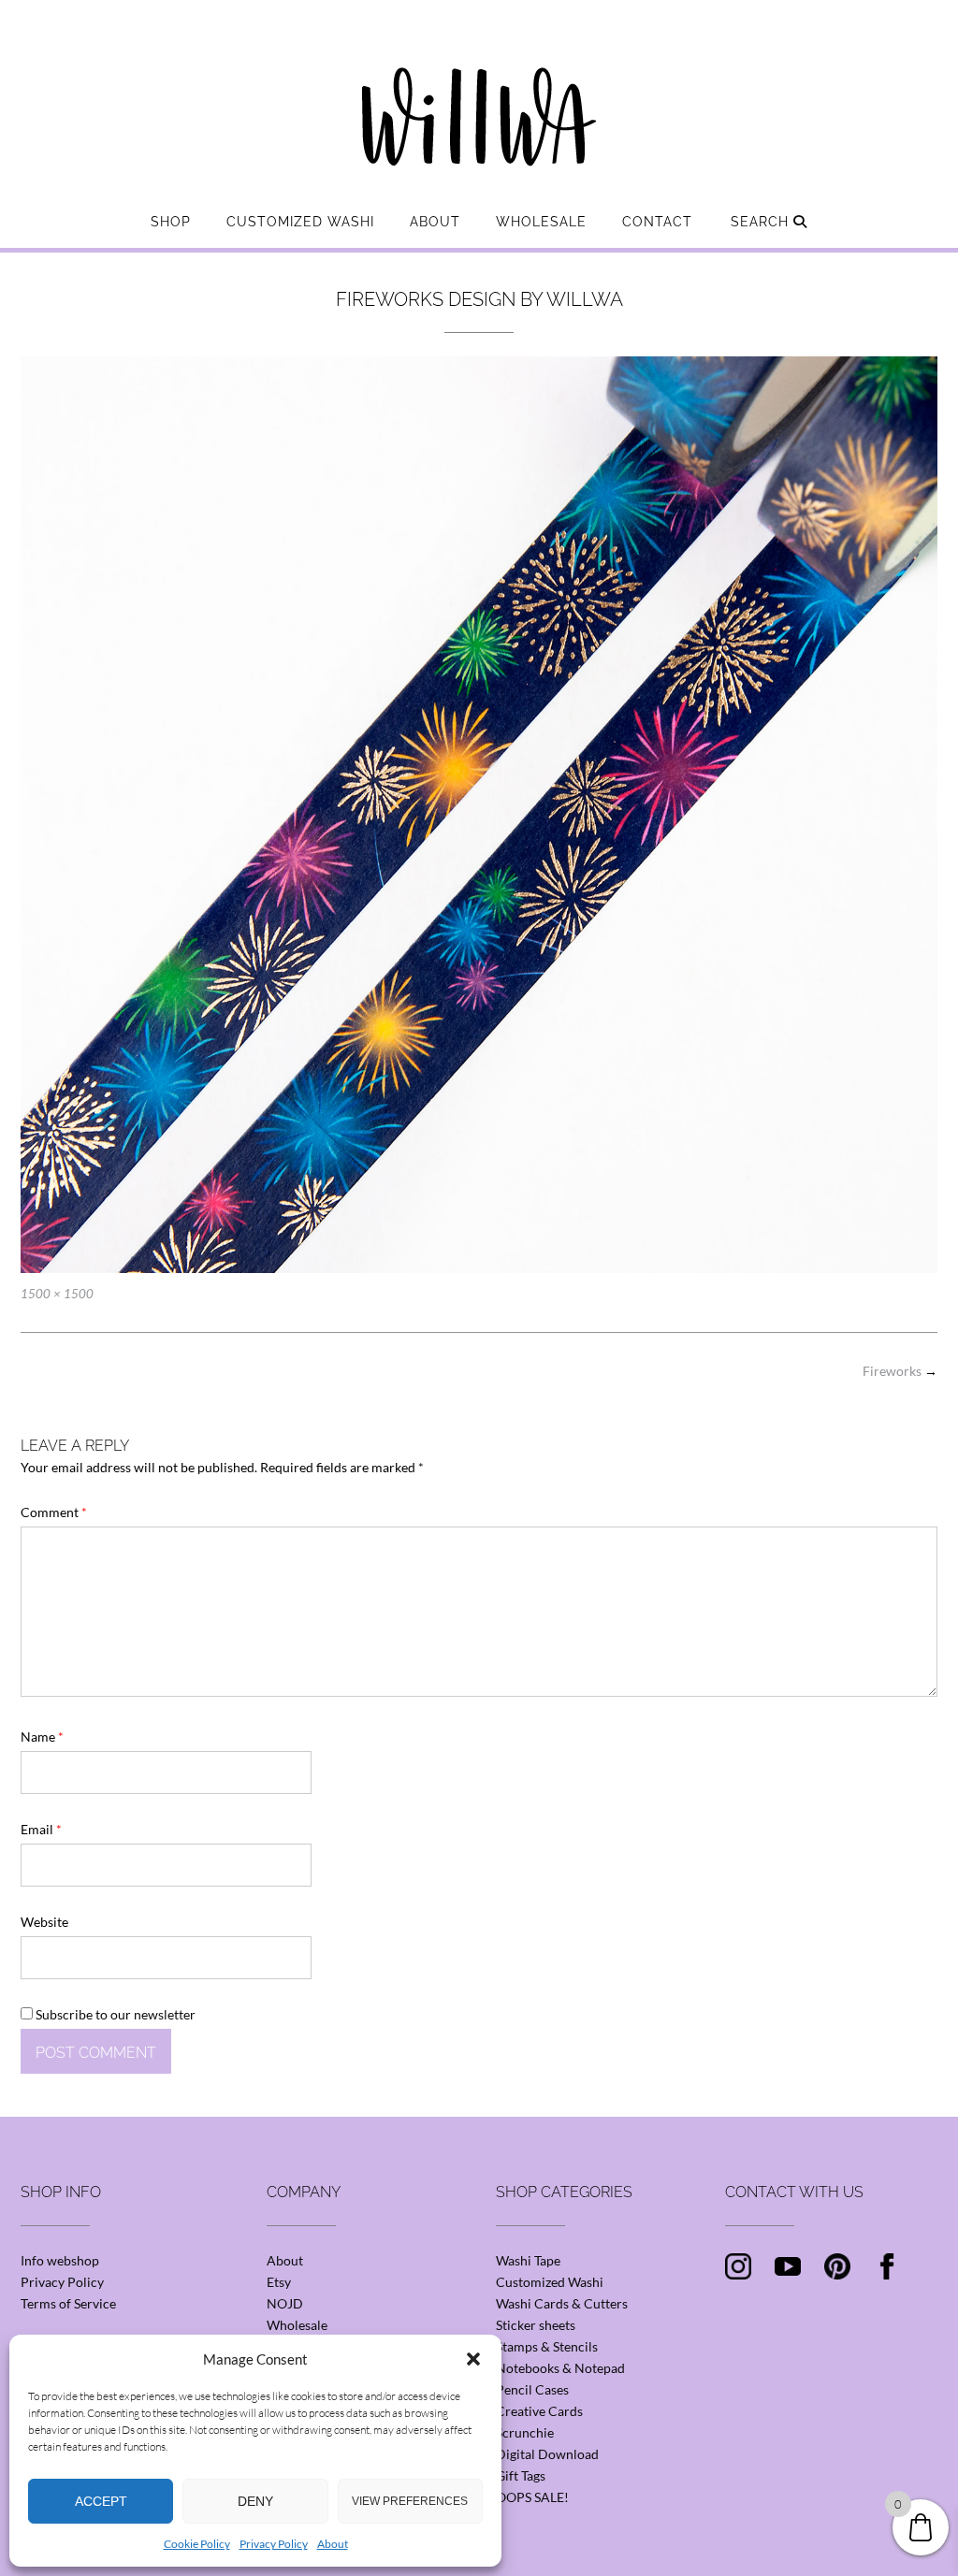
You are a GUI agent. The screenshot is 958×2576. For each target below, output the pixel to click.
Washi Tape (528, 2260)
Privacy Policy (274, 2544)
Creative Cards (539, 2411)
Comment (54, 1512)
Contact (657, 222)
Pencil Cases (532, 2389)
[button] (473, 2359)
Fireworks (900, 1371)
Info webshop (60, 2260)
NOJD (285, 2303)
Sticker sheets (536, 2325)
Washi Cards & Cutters (562, 2303)
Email (41, 1829)
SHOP (171, 222)
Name (42, 1737)
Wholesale (541, 222)
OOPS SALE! (532, 2497)
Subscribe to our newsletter (114, 2014)
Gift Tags (521, 2475)
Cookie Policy (197, 2544)
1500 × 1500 (57, 1294)
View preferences (410, 2501)
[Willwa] (479, 87)
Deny (255, 2501)
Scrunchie (525, 2432)
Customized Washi (300, 222)
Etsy (279, 2282)
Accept (101, 2501)
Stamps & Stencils (547, 2346)
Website (44, 1922)
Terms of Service (68, 2303)
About (333, 2544)
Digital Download (547, 2454)
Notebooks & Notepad (560, 2368)
